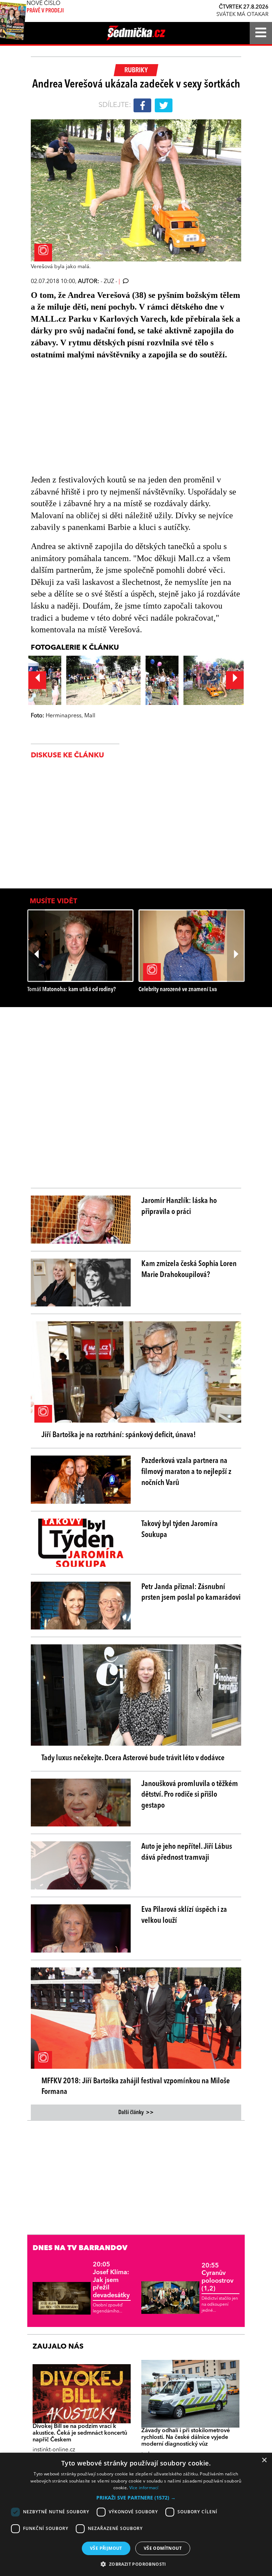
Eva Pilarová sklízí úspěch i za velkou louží (184, 1915)
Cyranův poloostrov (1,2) (217, 2277)
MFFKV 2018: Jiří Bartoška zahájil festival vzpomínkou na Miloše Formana (136, 2087)
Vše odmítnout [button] (163, 2548)
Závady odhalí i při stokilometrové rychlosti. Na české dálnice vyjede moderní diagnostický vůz (186, 2437)
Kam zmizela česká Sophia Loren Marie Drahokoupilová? (189, 1269)
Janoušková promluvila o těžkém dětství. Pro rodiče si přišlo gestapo (190, 1795)
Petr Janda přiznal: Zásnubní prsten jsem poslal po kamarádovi (191, 1592)
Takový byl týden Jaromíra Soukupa (180, 1529)
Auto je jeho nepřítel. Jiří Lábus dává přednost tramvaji (187, 1852)
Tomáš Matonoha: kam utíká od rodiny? (72, 990)
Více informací (144, 2488)
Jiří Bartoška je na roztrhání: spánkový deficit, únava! (119, 1435)
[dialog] (136, 2514)
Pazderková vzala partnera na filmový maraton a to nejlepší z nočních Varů (186, 1472)
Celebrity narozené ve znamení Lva (178, 990)
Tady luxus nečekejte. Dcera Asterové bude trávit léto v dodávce (133, 1758)
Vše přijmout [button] (106, 2548)
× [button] (264, 2460)
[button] (136, 2498)
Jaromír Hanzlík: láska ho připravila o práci (179, 1206)
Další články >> (136, 2113)
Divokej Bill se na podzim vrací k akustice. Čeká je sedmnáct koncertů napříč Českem (80, 2433)
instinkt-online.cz (54, 2450)
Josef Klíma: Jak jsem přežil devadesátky (111, 2280)
